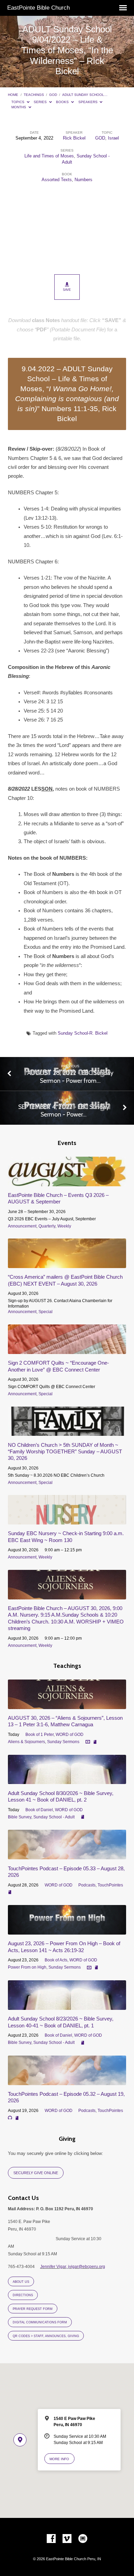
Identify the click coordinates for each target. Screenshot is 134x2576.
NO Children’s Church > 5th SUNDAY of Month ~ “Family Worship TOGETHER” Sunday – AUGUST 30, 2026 (65, 1452)
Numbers (83, 180)
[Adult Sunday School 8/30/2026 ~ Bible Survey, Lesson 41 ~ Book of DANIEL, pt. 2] (67, 1780)
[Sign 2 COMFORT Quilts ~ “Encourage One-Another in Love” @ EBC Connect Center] (67, 1350)
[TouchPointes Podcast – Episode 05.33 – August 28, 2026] (67, 1855)
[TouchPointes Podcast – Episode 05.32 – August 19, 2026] (67, 2081)
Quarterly (47, 1226)
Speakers (88, 102)
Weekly (64, 1226)
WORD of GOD (70, 1735)
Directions (23, 2295)
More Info (59, 2459)
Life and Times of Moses (49, 156)
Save (67, 290)
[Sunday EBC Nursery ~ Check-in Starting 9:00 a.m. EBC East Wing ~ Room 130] (67, 1521)
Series (41, 102)
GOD (53, 95)
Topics (18, 102)
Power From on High (27, 1967)
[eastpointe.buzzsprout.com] (83, 2539)
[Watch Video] (88, 1742)
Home (13, 95)
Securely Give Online (36, 2173)
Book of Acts (56, 1960)
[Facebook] (51, 2539)
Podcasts (87, 1885)
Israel (113, 138)
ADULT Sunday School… (85, 95)
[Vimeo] (67, 2539)
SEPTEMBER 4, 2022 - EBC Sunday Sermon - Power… (64, 1110)
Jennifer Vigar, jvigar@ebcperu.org (73, 2267)
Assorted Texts (57, 180)
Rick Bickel (74, 138)
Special (46, 1312)
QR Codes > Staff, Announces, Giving (46, 2336)
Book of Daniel (39, 1810)
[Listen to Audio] (10, 2118)
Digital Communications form (40, 2322)
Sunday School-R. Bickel (83, 1033)
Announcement (22, 1226)
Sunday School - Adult (54, 1817)
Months (19, 107)
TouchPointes (110, 1885)
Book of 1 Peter (40, 1735)
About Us (21, 2282)
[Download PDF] (95, 1742)
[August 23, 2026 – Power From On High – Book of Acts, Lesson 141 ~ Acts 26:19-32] (67, 1931)
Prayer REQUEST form (33, 2309)
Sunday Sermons (63, 1742)
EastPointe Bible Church (38, 8)
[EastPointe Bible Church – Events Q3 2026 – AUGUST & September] (67, 1182)
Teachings (34, 95)
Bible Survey (20, 1817)
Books (63, 102)
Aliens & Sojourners (26, 1742)
